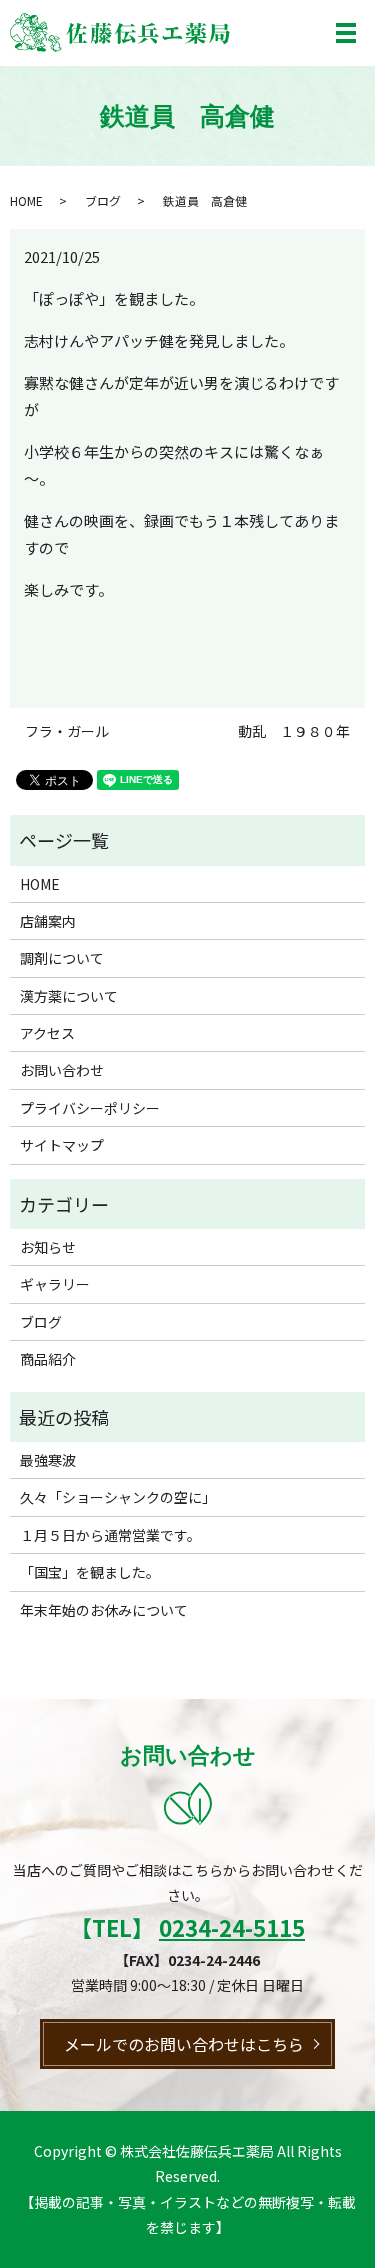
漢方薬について (69, 996)
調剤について (62, 958)
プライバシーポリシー (90, 1108)
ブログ (103, 200)
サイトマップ (62, 1145)
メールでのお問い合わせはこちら (184, 2044)
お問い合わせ (62, 1070)
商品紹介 (48, 1359)
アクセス (47, 1033)
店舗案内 (48, 921)
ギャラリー (55, 1284)
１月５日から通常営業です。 (110, 1535)
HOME (26, 200)
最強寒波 (48, 1460)
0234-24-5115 (232, 1927)
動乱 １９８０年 (294, 731)
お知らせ (48, 1247)
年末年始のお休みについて (104, 1610)
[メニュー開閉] (346, 33)
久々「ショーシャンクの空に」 (118, 1497)
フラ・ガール (67, 731)
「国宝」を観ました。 (90, 1572)
